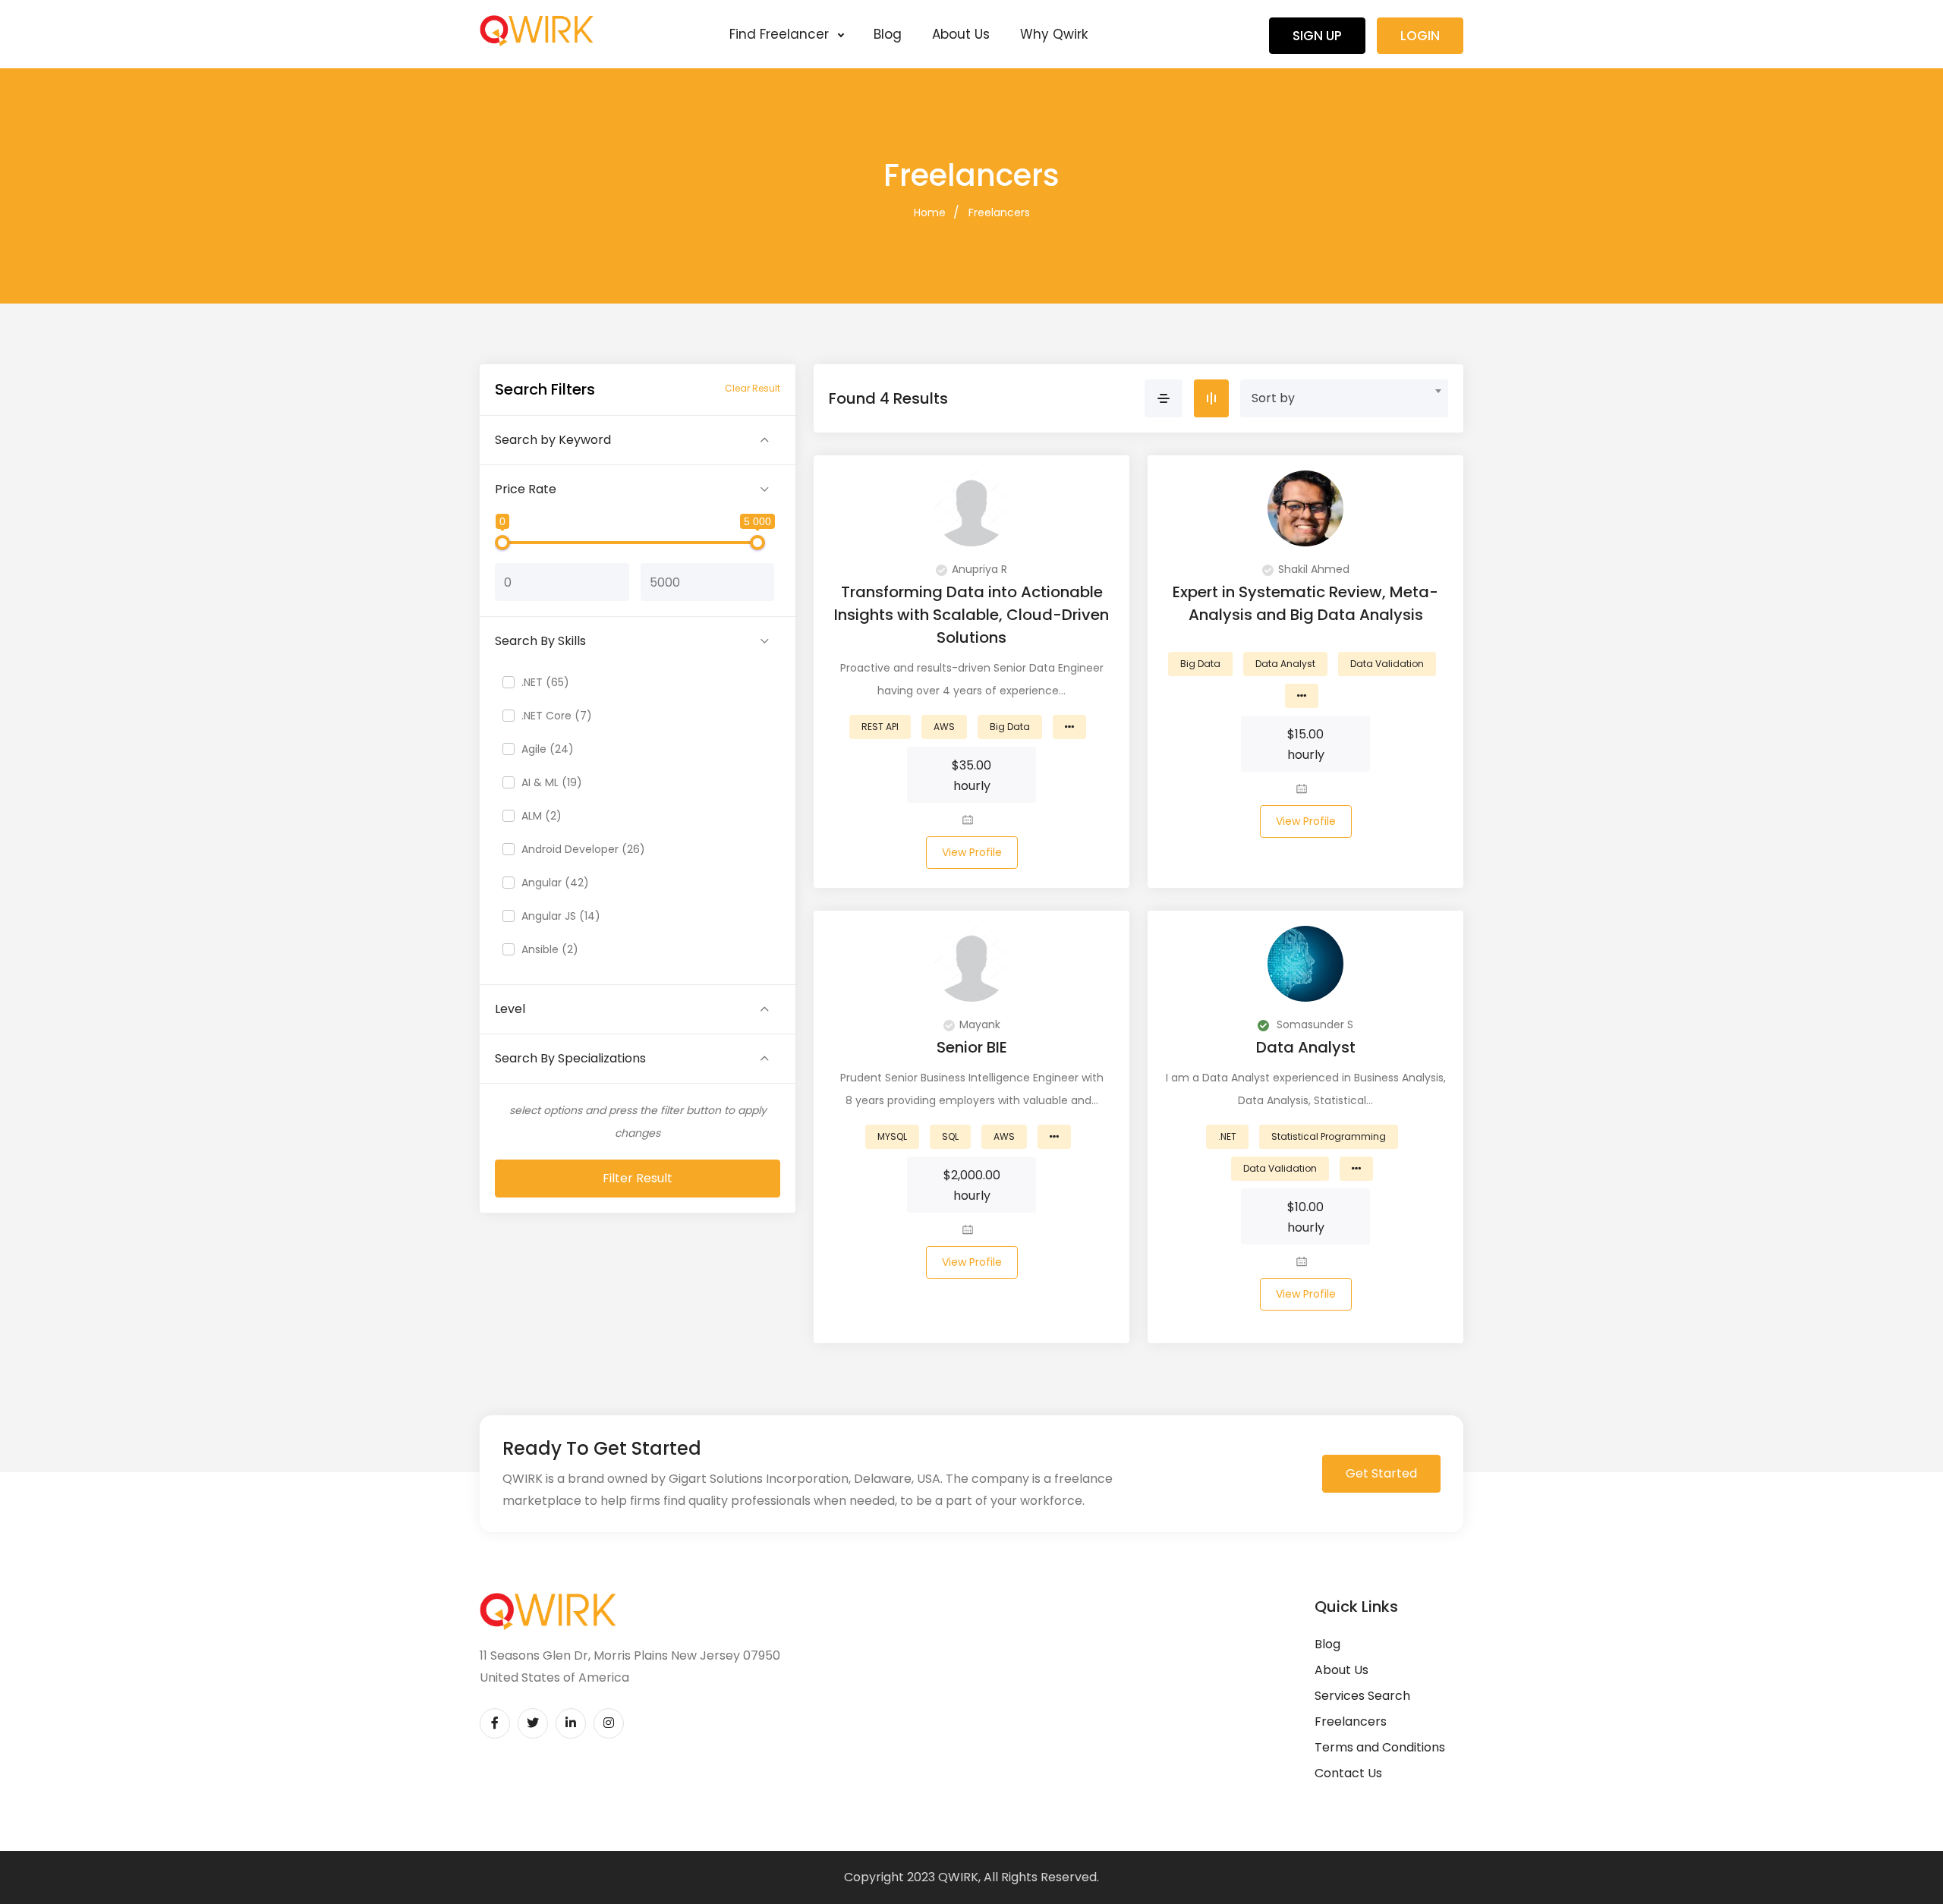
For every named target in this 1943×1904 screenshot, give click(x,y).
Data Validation (1387, 664)
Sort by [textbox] (1273, 398)
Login (1420, 36)
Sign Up (1317, 36)
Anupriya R (979, 569)
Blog (888, 34)
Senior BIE (972, 1047)
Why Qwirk (1054, 34)
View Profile (972, 852)
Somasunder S (1313, 1024)
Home (930, 212)
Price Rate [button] (526, 489)
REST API (880, 727)
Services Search (1362, 1696)
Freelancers (999, 212)
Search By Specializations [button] (570, 1058)
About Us (961, 34)
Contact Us (1348, 1773)
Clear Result (753, 388)
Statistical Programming (1329, 1136)
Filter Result (638, 1178)
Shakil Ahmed (1314, 569)
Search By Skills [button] (540, 641)
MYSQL (892, 1136)
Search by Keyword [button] (553, 440)
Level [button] (510, 1009)
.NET (1227, 1136)
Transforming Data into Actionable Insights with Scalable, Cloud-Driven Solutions (971, 615)
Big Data (1010, 727)
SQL (950, 1136)
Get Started (1381, 1473)
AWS (944, 727)
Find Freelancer (781, 34)
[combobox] (1344, 398)
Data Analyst (1285, 664)
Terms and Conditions (1380, 1747)
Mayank (980, 1024)
